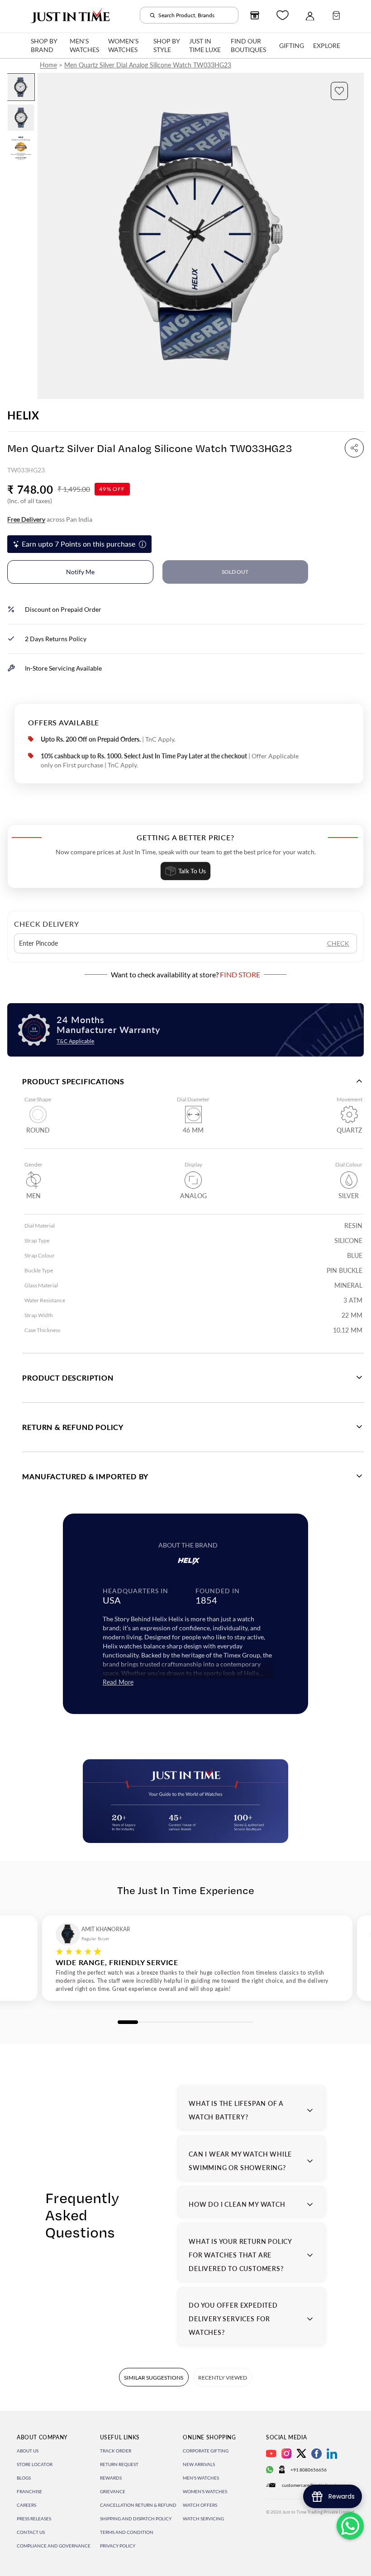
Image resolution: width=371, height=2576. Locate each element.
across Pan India (50, 519)
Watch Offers (200, 2505)
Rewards (111, 2478)
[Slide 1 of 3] (21, 87)
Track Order (116, 2451)
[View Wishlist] (283, 15)
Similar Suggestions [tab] (154, 2378)
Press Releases (34, 2519)
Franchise (29, 2491)
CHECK (338, 943)
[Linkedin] (332, 2454)
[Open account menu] (310, 15)
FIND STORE (240, 974)
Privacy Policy (118, 2546)
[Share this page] (354, 448)
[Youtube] (271, 2454)
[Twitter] (301, 2453)
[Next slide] (356, 236)
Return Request (119, 2464)
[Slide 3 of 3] (21, 148)
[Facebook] (316, 2454)
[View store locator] (255, 15)
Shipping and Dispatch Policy (136, 2519)
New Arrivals (199, 2464)
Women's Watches (205, 2491)
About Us (28, 2451)
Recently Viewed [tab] (223, 2378)
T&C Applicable (75, 1041)
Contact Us (31, 2532)
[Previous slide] (45, 236)
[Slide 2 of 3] (21, 117)
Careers (26, 2505)
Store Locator (35, 2464)
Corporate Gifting (206, 2451)
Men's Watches (201, 2478)
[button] (339, 91)
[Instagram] (287, 2454)
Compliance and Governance (54, 2546)
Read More (118, 1682)
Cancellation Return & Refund (138, 2505)
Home (48, 65)
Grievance (113, 2491)
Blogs (24, 2478)
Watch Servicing (203, 2519)
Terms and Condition (127, 2532)
